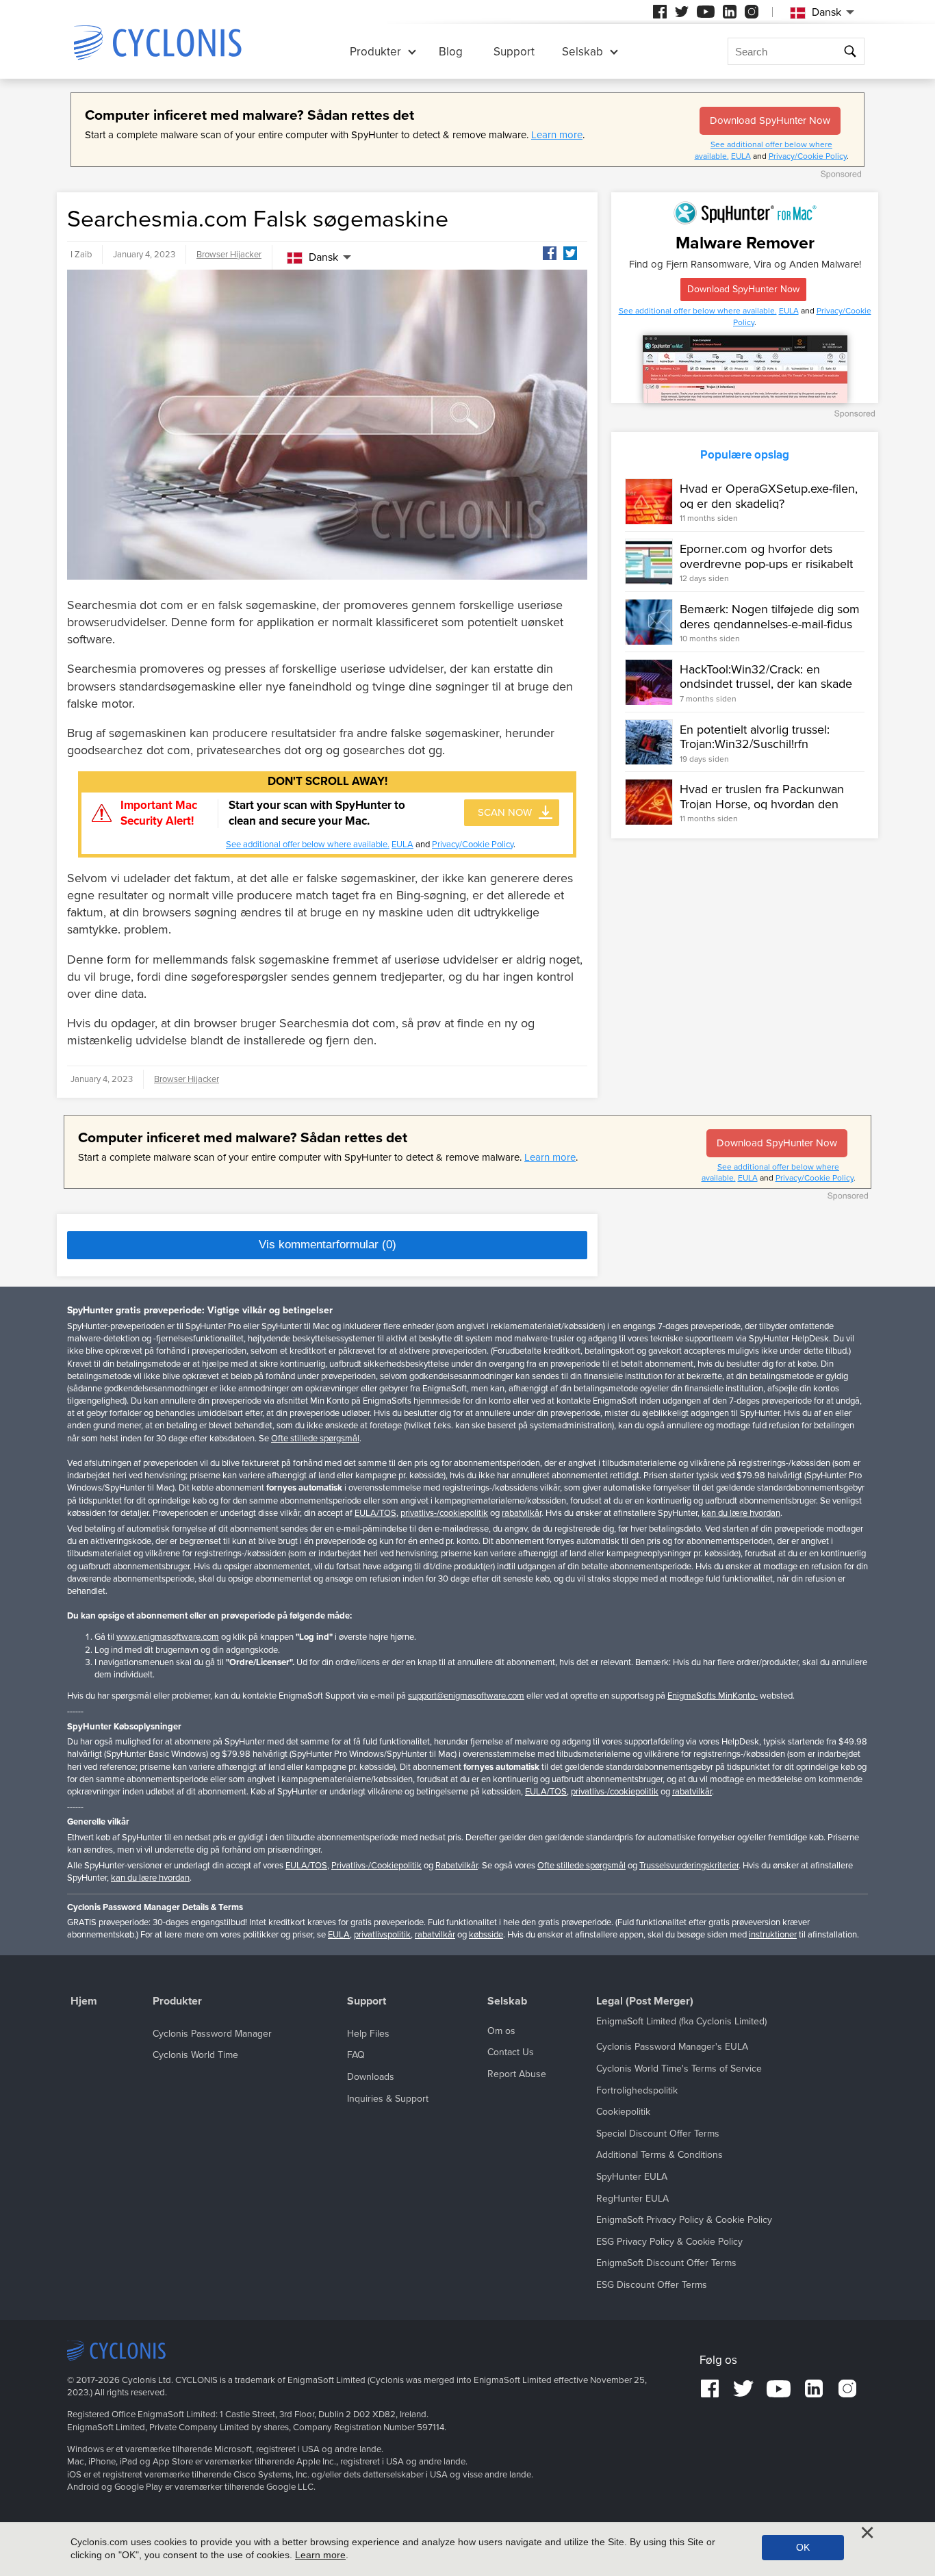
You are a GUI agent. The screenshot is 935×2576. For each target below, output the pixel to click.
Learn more (557, 135)
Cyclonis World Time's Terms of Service (679, 2069)
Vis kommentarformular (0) (328, 1245)
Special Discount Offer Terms (658, 2134)
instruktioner (773, 1935)
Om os (501, 2031)
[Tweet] (570, 253)
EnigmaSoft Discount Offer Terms (666, 2263)
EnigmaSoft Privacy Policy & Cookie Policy (684, 2220)
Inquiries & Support (388, 2099)
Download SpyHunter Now (770, 120)
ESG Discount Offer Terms (652, 2285)
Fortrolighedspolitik (637, 2090)
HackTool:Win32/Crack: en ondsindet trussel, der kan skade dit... (766, 684)
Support (514, 52)
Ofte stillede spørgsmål (315, 1439)
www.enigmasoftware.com (168, 1637)
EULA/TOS (375, 1513)
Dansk (323, 257)
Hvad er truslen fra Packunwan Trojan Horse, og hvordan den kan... (762, 804)
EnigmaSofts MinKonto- (713, 1696)
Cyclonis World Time (195, 2055)
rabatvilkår (522, 1513)
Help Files (368, 2034)
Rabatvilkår (457, 1866)
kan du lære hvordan (741, 1513)
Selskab (582, 52)
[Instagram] (752, 12)
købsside (486, 1935)
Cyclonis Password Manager (212, 2034)
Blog (451, 52)
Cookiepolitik (623, 2112)
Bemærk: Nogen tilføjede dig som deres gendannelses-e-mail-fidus (770, 617)
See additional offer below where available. (308, 845)
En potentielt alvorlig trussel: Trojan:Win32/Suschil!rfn (755, 737)
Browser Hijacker (229, 255)
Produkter (375, 52)
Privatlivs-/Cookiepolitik (376, 1866)
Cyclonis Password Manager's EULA (672, 2047)
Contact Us (511, 2052)
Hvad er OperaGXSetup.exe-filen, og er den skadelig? (769, 496)
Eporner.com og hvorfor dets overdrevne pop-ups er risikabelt (766, 556)
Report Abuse (517, 2074)
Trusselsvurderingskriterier (689, 1866)
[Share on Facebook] (550, 253)
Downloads (371, 2077)
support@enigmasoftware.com (466, 1696)
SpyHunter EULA (632, 2177)
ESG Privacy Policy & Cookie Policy (669, 2242)
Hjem (84, 2001)
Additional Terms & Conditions (659, 2155)
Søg (850, 52)
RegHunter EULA (632, 2199)
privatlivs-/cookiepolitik (444, 1513)
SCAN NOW (505, 812)
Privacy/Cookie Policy (808, 156)
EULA (741, 156)
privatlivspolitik (382, 1935)
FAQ (356, 2055)
